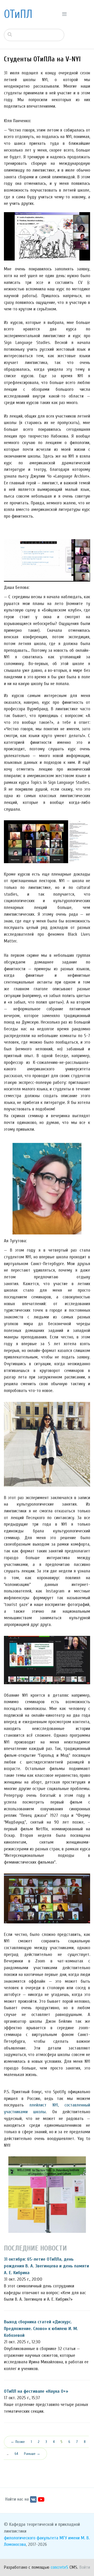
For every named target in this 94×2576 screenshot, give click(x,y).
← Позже (18, 2442)
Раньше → (32, 2454)
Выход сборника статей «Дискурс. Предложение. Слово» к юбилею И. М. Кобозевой (41, 2328)
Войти (85, 2567)
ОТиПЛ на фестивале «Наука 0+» (36, 2391)
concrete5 (59, 2567)
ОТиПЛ (18, 14)
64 (16, 2454)
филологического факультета (31, 2538)
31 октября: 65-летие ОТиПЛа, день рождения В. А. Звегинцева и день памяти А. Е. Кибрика (46, 2266)
